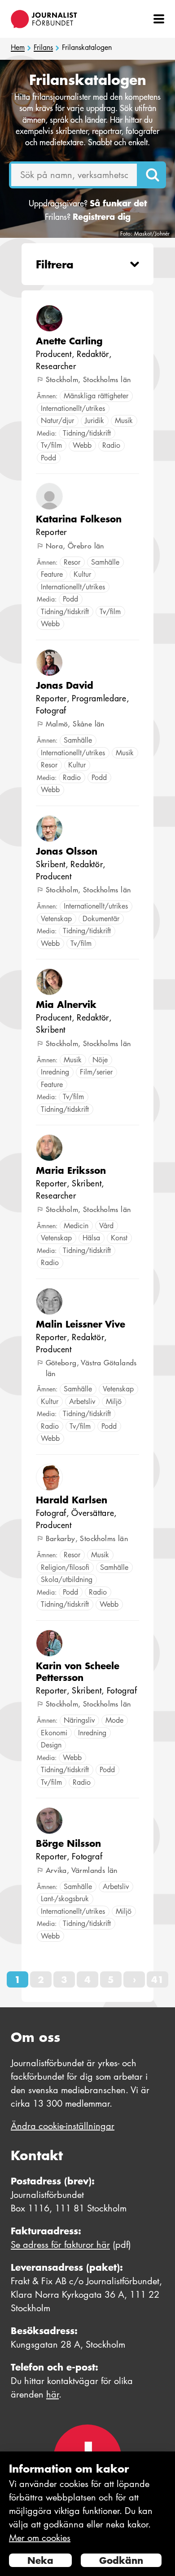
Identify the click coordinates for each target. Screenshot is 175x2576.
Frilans (43, 48)
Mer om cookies (40, 2538)
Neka (40, 2560)
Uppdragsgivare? (88, 203)
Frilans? (88, 217)
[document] (87, 2514)
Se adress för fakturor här (60, 2245)
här (52, 2394)
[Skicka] (153, 175)
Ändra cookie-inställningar (63, 2126)
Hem (18, 48)
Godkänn (121, 2560)
